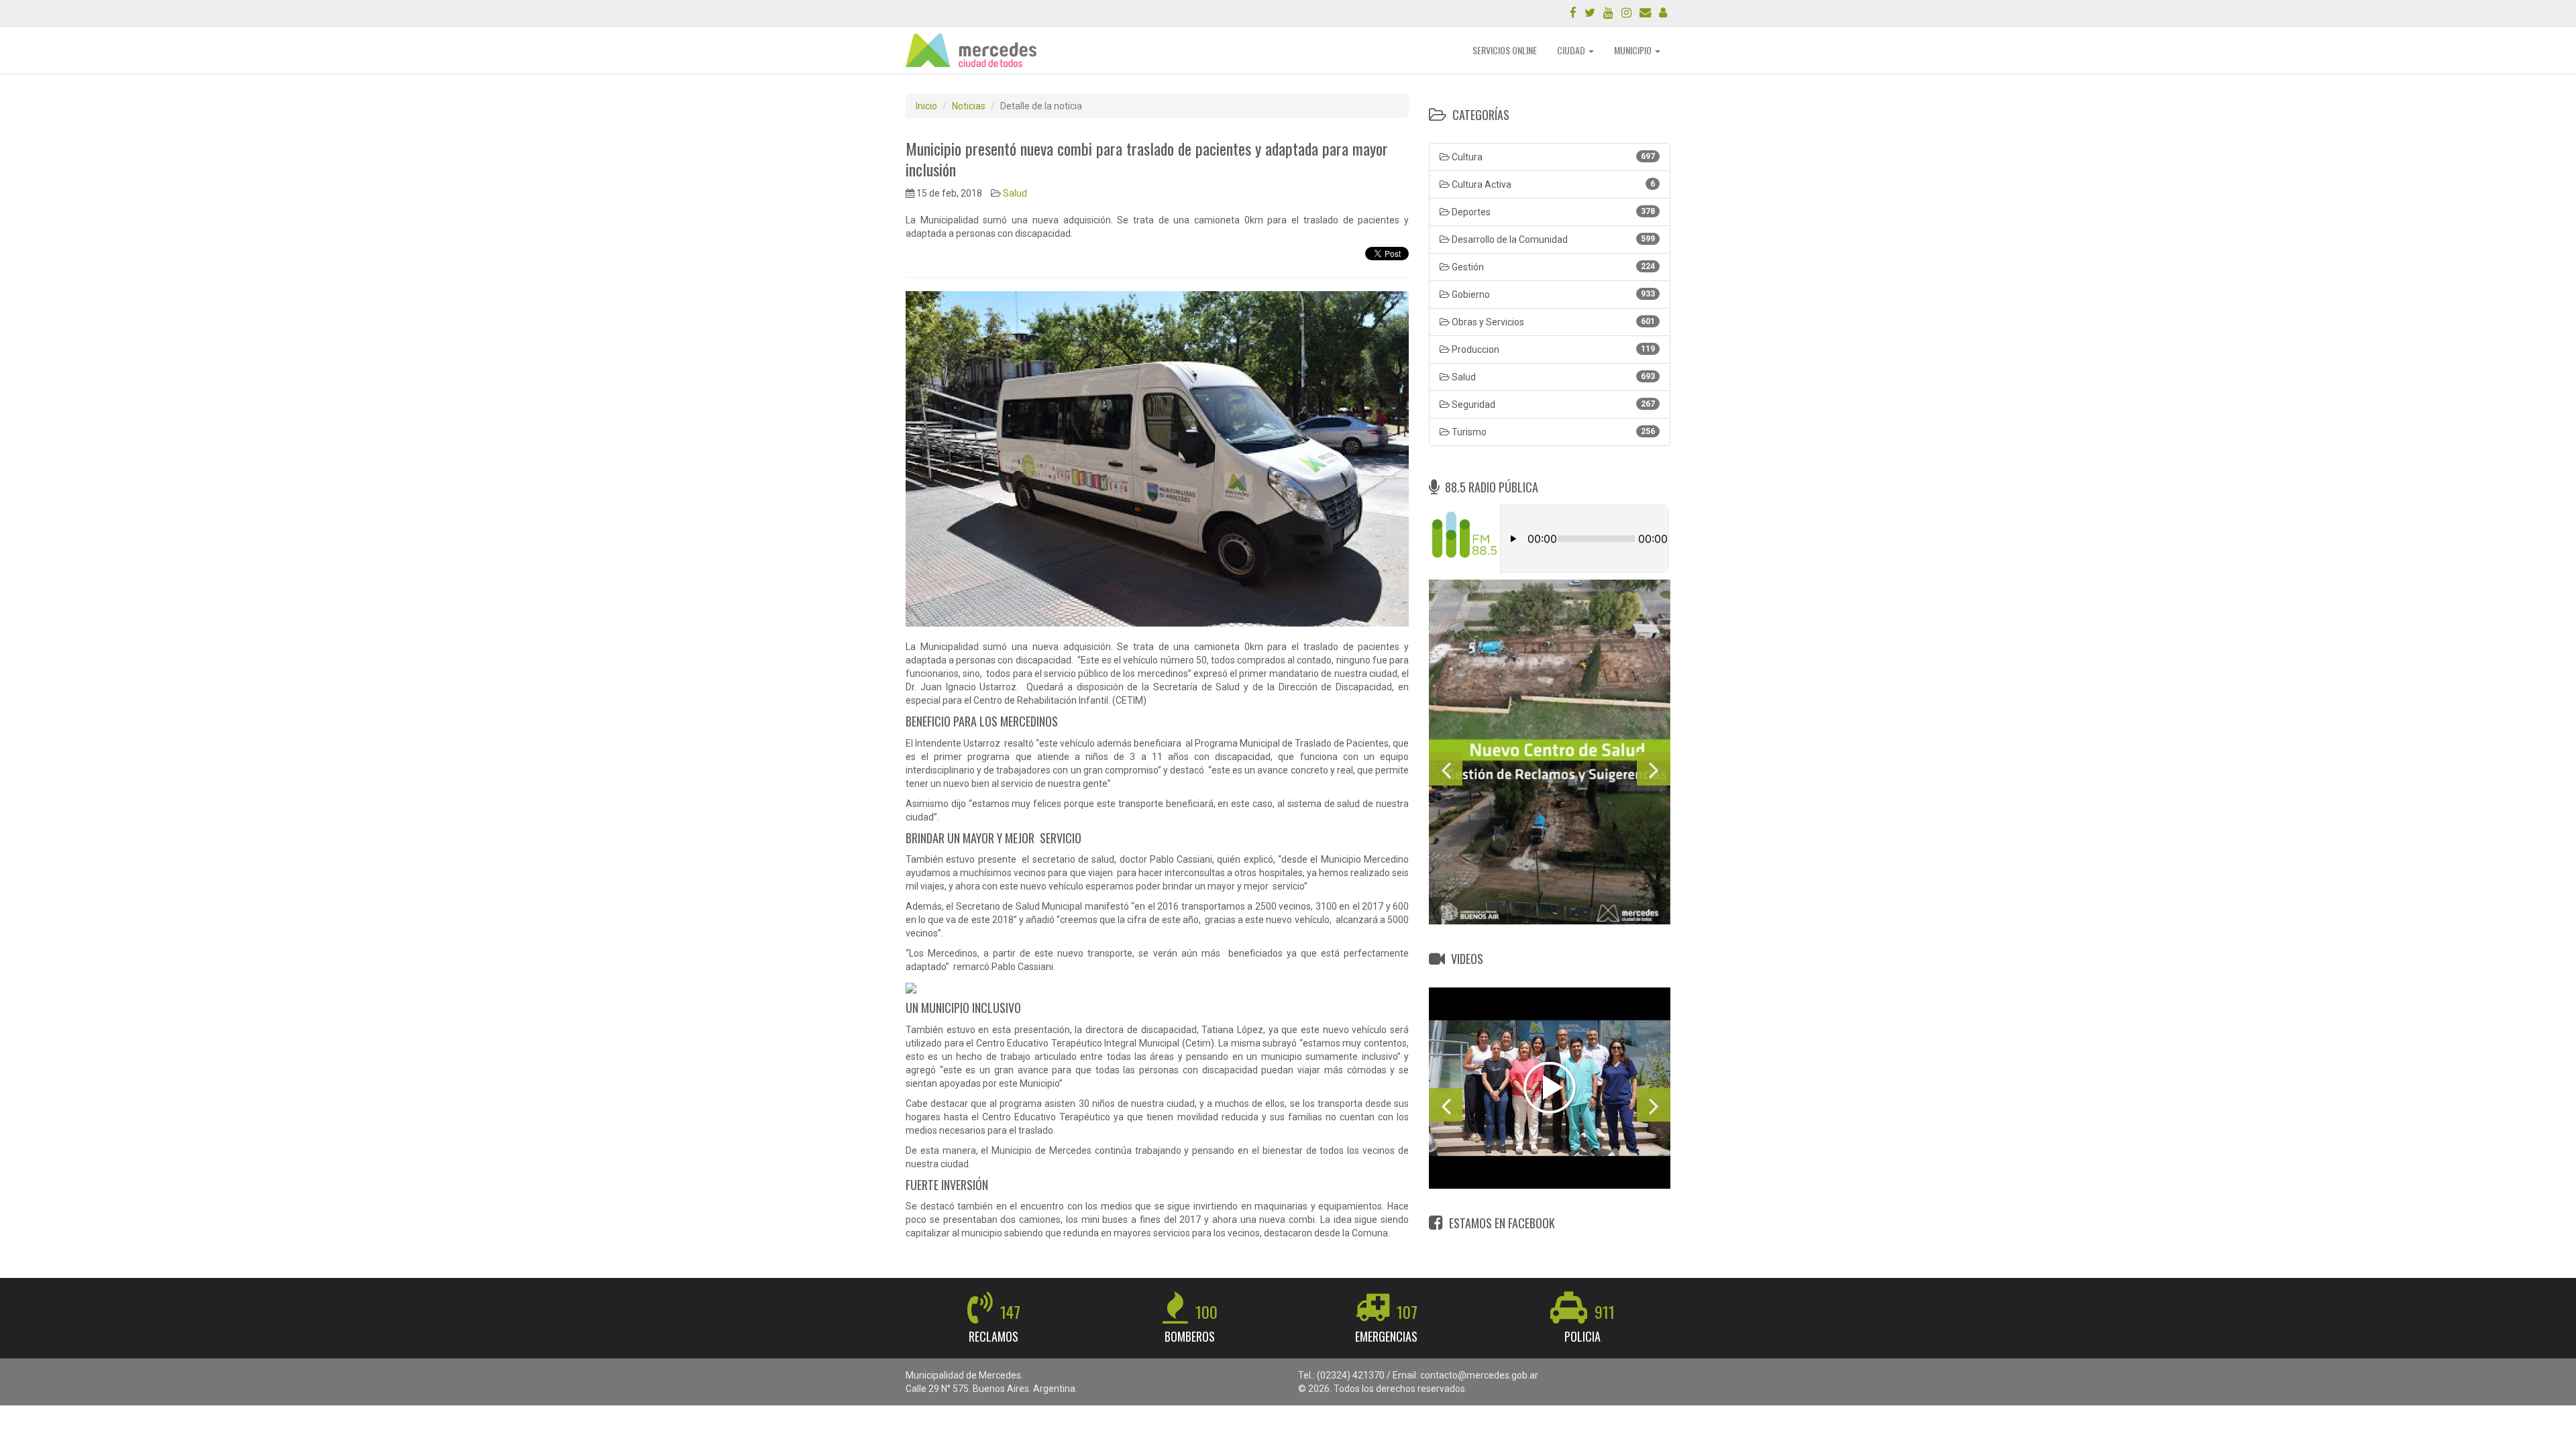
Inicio (926, 106)
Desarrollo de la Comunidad (1552, 239)
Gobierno (1552, 294)
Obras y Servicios (1552, 322)
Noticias (969, 106)
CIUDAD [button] (1572, 50)
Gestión (1552, 267)
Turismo (1552, 432)
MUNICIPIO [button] (1634, 50)
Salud (1015, 193)
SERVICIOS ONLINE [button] (1505, 50)
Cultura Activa (1552, 184)
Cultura (1552, 157)
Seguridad (1552, 405)
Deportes (1552, 212)
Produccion (1552, 350)
